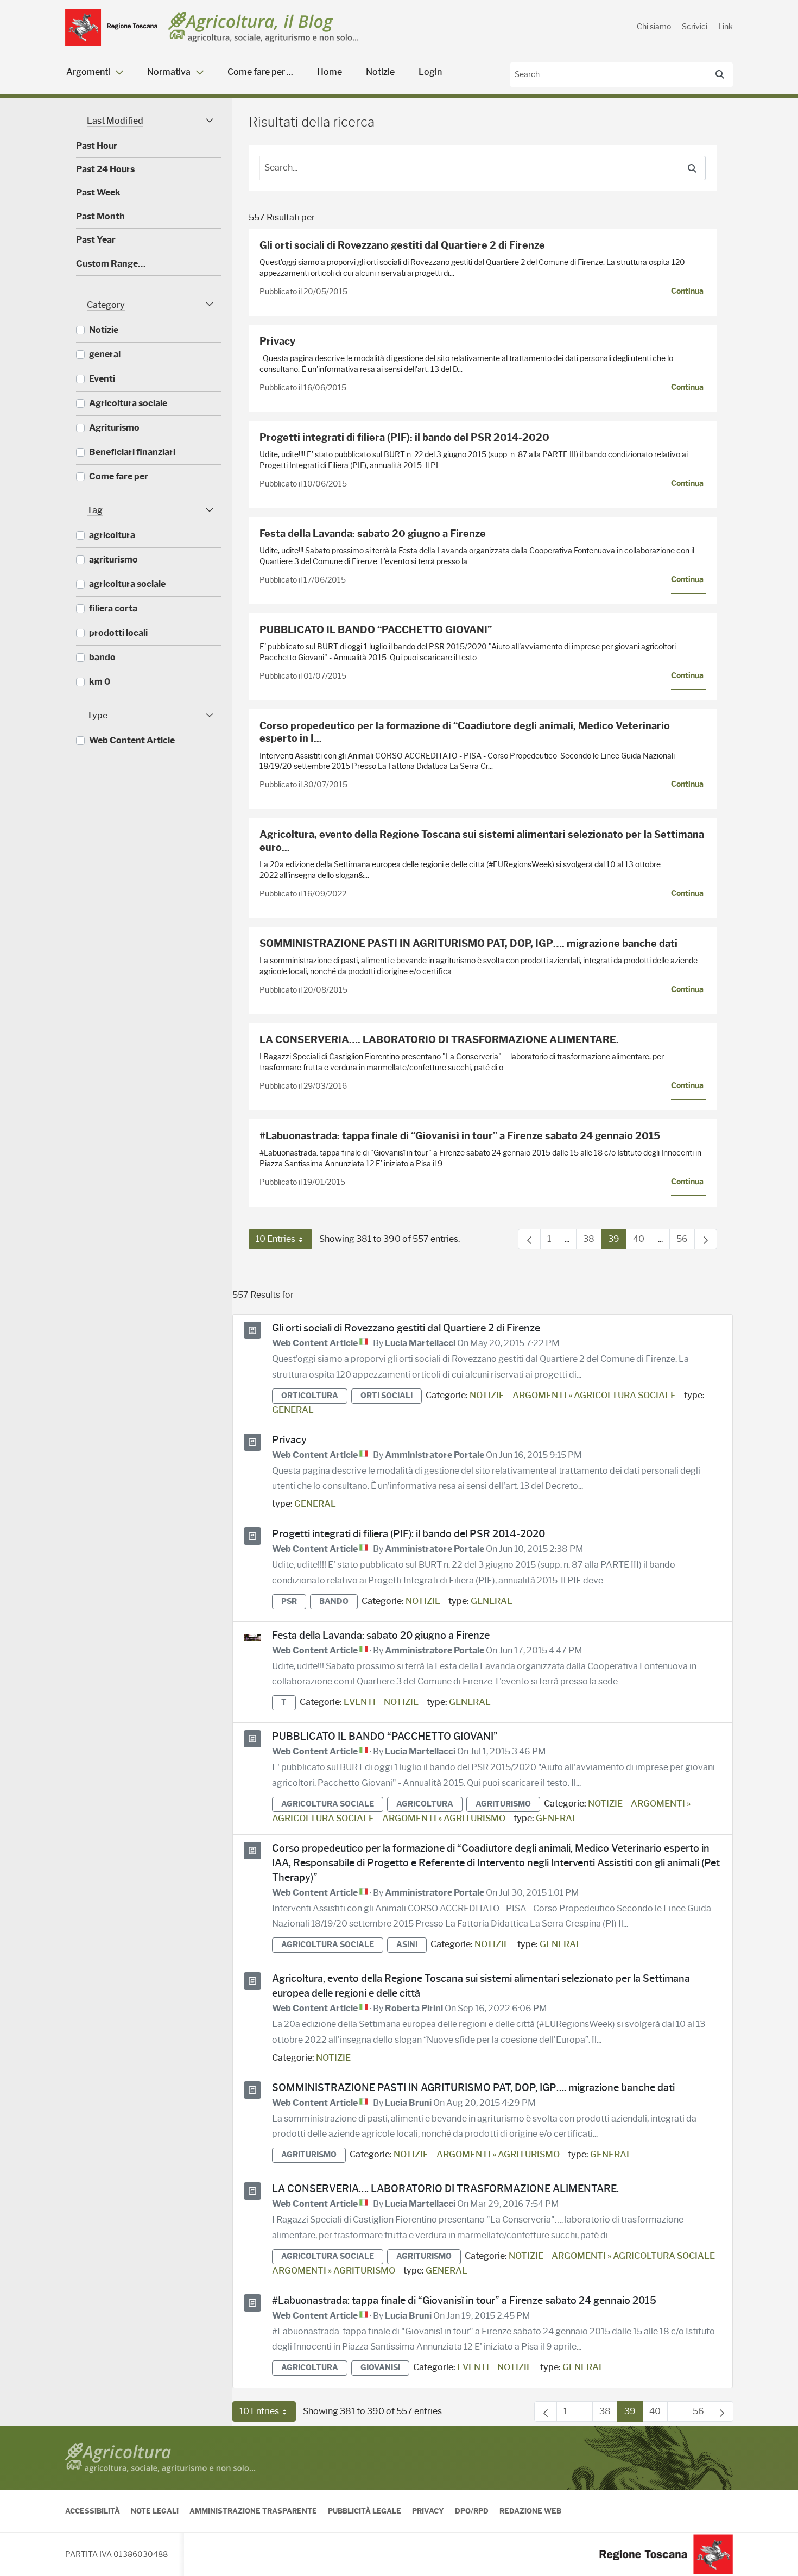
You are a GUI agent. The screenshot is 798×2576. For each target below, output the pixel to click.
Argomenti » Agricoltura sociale (594, 1395)
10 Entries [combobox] (284, 1242)
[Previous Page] (529, 1239)
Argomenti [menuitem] (88, 72)
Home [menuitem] (330, 72)
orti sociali (387, 1396)
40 (642, 1242)
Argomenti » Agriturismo (444, 1818)
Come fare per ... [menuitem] (260, 72)
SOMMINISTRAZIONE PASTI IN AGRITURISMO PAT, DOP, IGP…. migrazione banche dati (468, 944)
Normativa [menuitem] (169, 72)
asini (407, 1945)
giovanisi (380, 2368)
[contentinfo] (399, 2501)
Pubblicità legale (365, 2511)
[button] (149, 121)
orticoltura (310, 1396)
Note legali (155, 2511)
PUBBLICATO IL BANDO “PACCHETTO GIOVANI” (376, 630)
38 (592, 1242)
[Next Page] (706, 1239)
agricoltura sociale (328, 1804)
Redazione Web (530, 2511)
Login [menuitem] (430, 72)
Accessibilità (93, 2511)
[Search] (720, 74)
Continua (687, 291)
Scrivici (695, 27)
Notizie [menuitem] (380, 72)
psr (289, 1602)
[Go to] (111, 27)
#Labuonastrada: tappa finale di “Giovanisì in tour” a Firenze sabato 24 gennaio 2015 (460, 1136)
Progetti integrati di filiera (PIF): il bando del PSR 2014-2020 (404, 438)
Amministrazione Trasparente (253, 2511)
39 (617, 1242)
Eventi (360, 1702)
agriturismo (503, 1804)
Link (726, 27)
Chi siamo (654, 27)
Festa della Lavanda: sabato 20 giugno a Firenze (373, 534)
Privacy (277, 342)
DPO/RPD (472, 2511)
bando (334, 1602)
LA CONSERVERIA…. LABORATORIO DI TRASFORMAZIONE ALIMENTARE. (439, 1040)
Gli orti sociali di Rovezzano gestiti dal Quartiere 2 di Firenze (402, 245)
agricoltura (425, 1804)
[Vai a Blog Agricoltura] (264, 27)
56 (686, 1242)
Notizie (487, 1395)
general (293, 1410)
